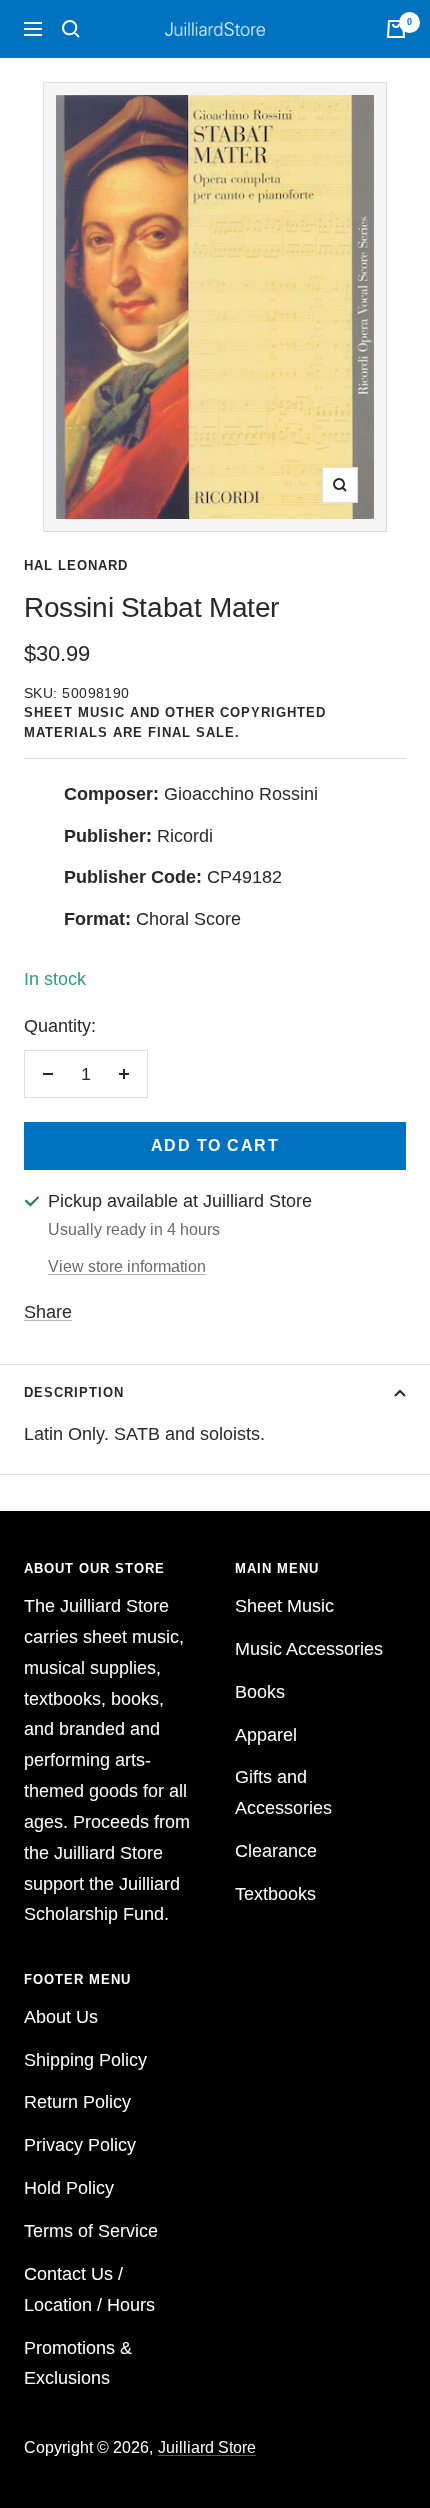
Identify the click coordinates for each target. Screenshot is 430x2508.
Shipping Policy (85, 2060)
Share (48, 1312)
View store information (127, 1266)
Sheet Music (284, 1606)
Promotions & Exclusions (78, 2363)
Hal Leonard (76, 565)
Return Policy (77, 2102)
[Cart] (396, 29)
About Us (61, 2017)
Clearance (276, 1851)
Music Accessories (309, 1649)
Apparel (266, 1735)
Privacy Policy (80, 2145)
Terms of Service (91, 2231)
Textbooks (275, 1894)
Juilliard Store (207, 2447)
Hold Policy (69, 2188)
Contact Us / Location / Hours (89, 2289)
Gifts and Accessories (283, 1792)
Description (74, 1392)
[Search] (71, 29)
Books (260, 1692)
